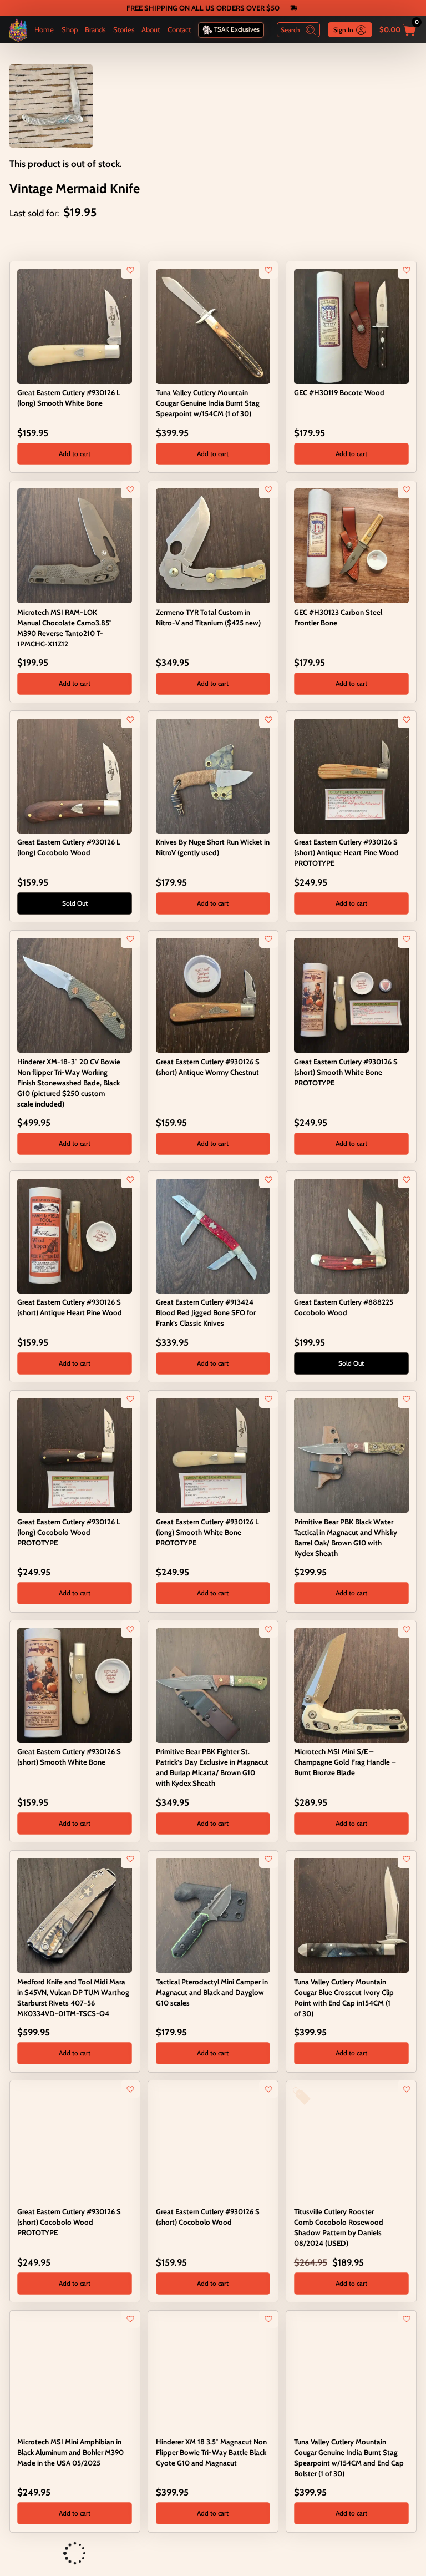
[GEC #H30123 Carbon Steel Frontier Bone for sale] (351, 545)
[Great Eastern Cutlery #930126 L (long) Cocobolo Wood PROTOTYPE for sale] (75, 1454)
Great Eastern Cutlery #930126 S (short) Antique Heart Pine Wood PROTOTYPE (346, 852)
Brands (95, 29)
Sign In (343, 30)
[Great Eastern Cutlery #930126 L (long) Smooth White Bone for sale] (75, 325)
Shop (70, 29)
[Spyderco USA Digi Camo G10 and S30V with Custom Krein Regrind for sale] (23, 2554)
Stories (124, 29)
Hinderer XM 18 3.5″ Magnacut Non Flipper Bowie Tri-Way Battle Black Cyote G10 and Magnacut (211, 2452)
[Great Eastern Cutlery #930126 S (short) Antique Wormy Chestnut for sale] (213, 994)
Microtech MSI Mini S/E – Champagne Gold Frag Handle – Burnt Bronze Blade (345, 1762)
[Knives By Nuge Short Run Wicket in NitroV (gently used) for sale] (213, 775)
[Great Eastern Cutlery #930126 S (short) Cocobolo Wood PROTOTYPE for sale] (75, 2144)
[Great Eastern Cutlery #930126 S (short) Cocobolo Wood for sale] (213, 2144)
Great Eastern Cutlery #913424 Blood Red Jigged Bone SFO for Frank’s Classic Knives (206, 1312)
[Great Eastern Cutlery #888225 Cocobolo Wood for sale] (351, 1235)
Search (290, 30)
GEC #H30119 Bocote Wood (339, 392)
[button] (75, 454)
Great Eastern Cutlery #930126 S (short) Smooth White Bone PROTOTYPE (346, 1072)
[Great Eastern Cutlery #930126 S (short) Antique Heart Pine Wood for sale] (75, 1235)
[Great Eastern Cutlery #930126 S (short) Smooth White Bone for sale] (75, 1684)
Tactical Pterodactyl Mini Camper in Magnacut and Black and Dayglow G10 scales (212, 1992)
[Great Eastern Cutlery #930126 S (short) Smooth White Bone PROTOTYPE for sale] (351, 994)
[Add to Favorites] (130, 270)
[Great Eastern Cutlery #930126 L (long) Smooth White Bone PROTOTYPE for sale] (213, 1454)
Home (44, 29)
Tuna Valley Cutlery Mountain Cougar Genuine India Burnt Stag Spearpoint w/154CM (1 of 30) (208, 403)
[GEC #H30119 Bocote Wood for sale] (351, 325)
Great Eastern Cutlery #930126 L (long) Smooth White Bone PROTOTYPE (207, 1532)
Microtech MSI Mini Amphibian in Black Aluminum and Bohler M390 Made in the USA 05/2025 (70, 2452)
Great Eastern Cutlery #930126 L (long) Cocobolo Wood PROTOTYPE (69, 1532)
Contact (179, 29)
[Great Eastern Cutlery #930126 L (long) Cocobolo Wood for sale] (75, 775)
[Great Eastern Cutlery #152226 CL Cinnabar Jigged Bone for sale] (162, 2554)
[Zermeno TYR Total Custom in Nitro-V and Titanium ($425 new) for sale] (213, 545)
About (151, 29)
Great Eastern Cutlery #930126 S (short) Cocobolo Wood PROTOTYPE (69, 2222)
